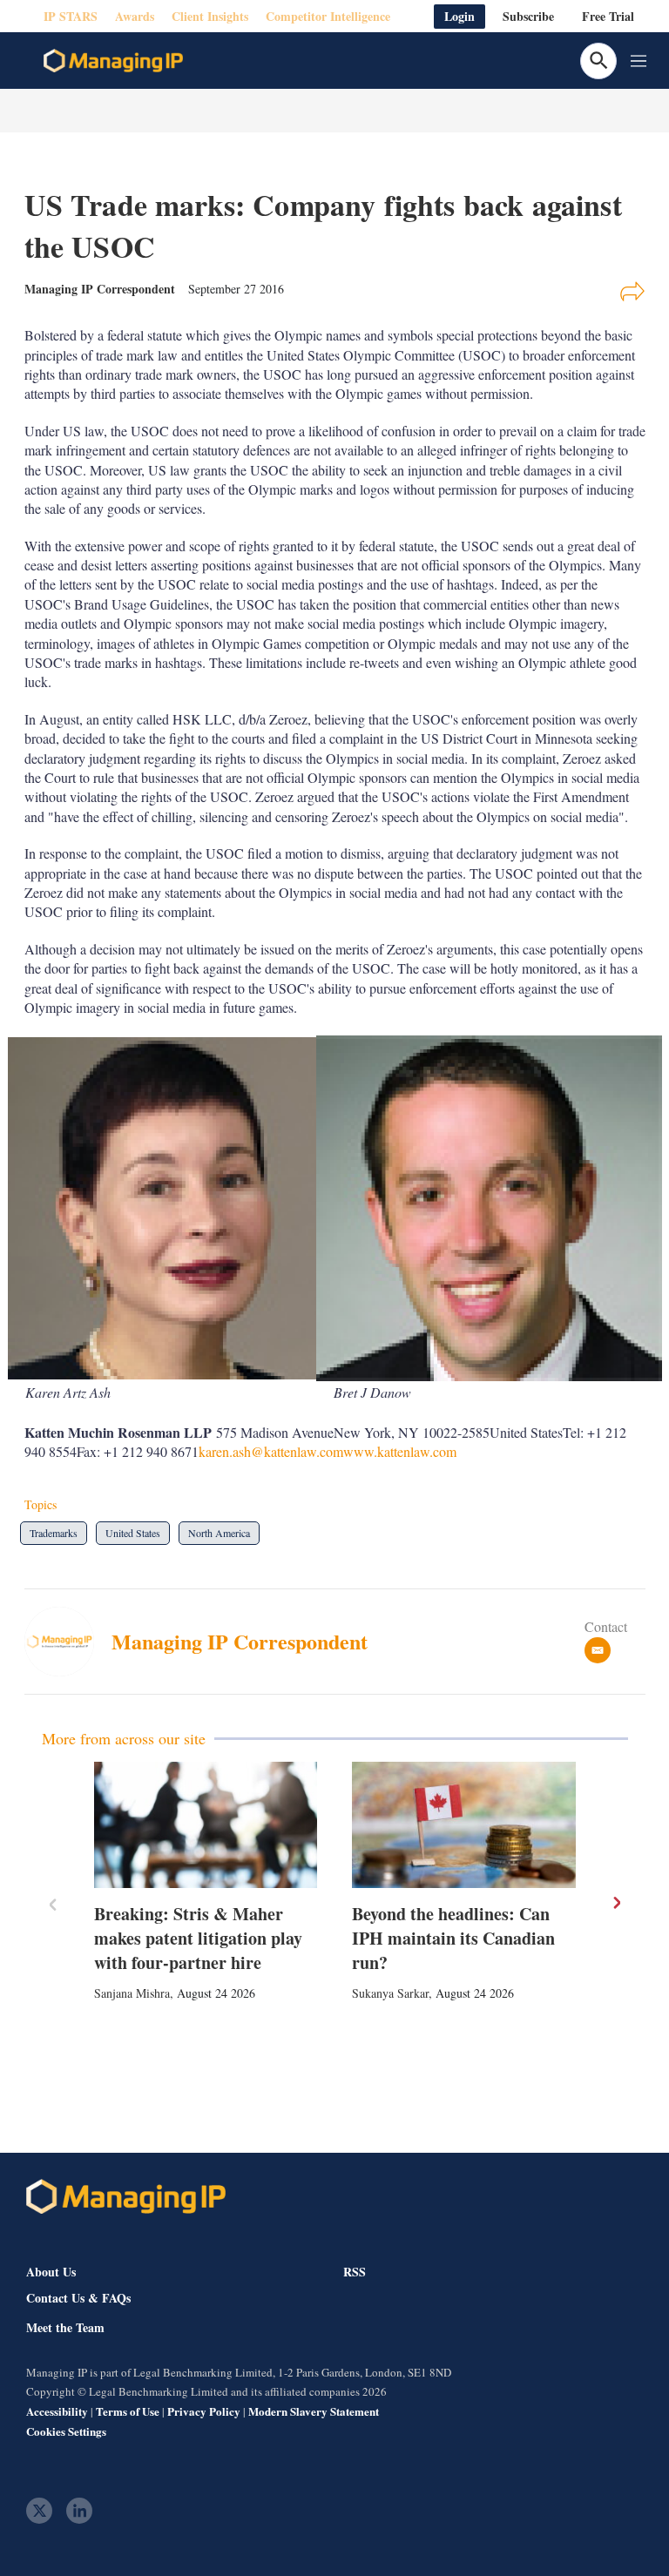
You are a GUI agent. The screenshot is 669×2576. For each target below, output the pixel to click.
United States (133, 1533)
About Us (51, 2272)
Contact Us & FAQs (78, 2298)
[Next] (616, 1903)
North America (219, 1533)
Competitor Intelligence (328, 16)
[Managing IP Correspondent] (68, 1642)
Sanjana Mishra (132, 1993)
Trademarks (54, 1533)
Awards (135, 16)
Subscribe (528, 16)
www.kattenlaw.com (400, 1451)
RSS (355, 2272)
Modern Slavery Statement (314, 2411)
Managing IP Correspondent (240, 1641)
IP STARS (71, 16)
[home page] (113, 61)
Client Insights (210, 16)
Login (460, 16)
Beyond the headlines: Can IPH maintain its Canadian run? (453, 1938)
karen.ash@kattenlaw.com (271, 1451)
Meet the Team (65, 2328)
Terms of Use (128, 2411)
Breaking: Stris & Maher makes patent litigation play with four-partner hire (198, 1938)
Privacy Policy (204, 2411)
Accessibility (57, 2411)
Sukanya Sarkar (390, 1993)
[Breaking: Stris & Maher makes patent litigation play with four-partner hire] (206, 1824)
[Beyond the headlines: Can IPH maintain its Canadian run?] (464, 1824)
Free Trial (608, 16)
